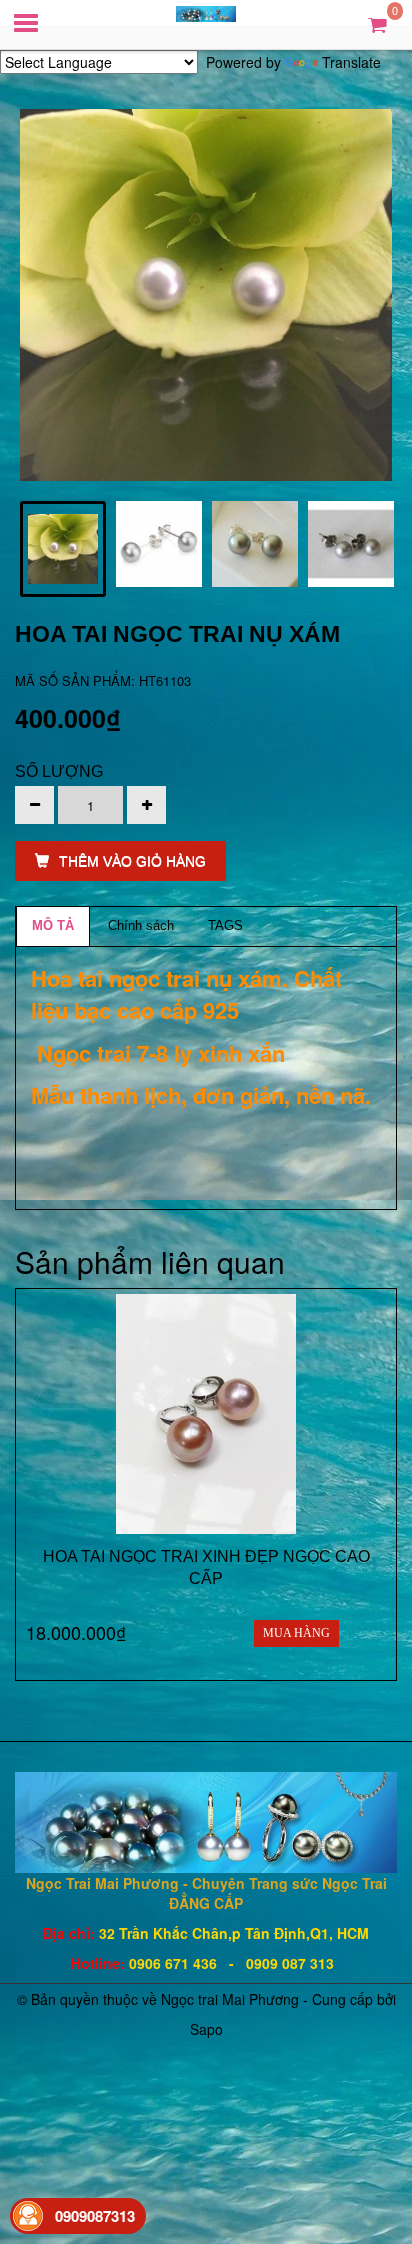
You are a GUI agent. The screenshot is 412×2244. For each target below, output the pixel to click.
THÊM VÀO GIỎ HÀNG (132, 861)
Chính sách (141, 925)
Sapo (206, 2029)
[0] (377, 23)
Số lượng (59, 771)
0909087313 (95, 2216)
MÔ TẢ (53, 925)
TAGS (225, 925)
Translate (351, 62)
